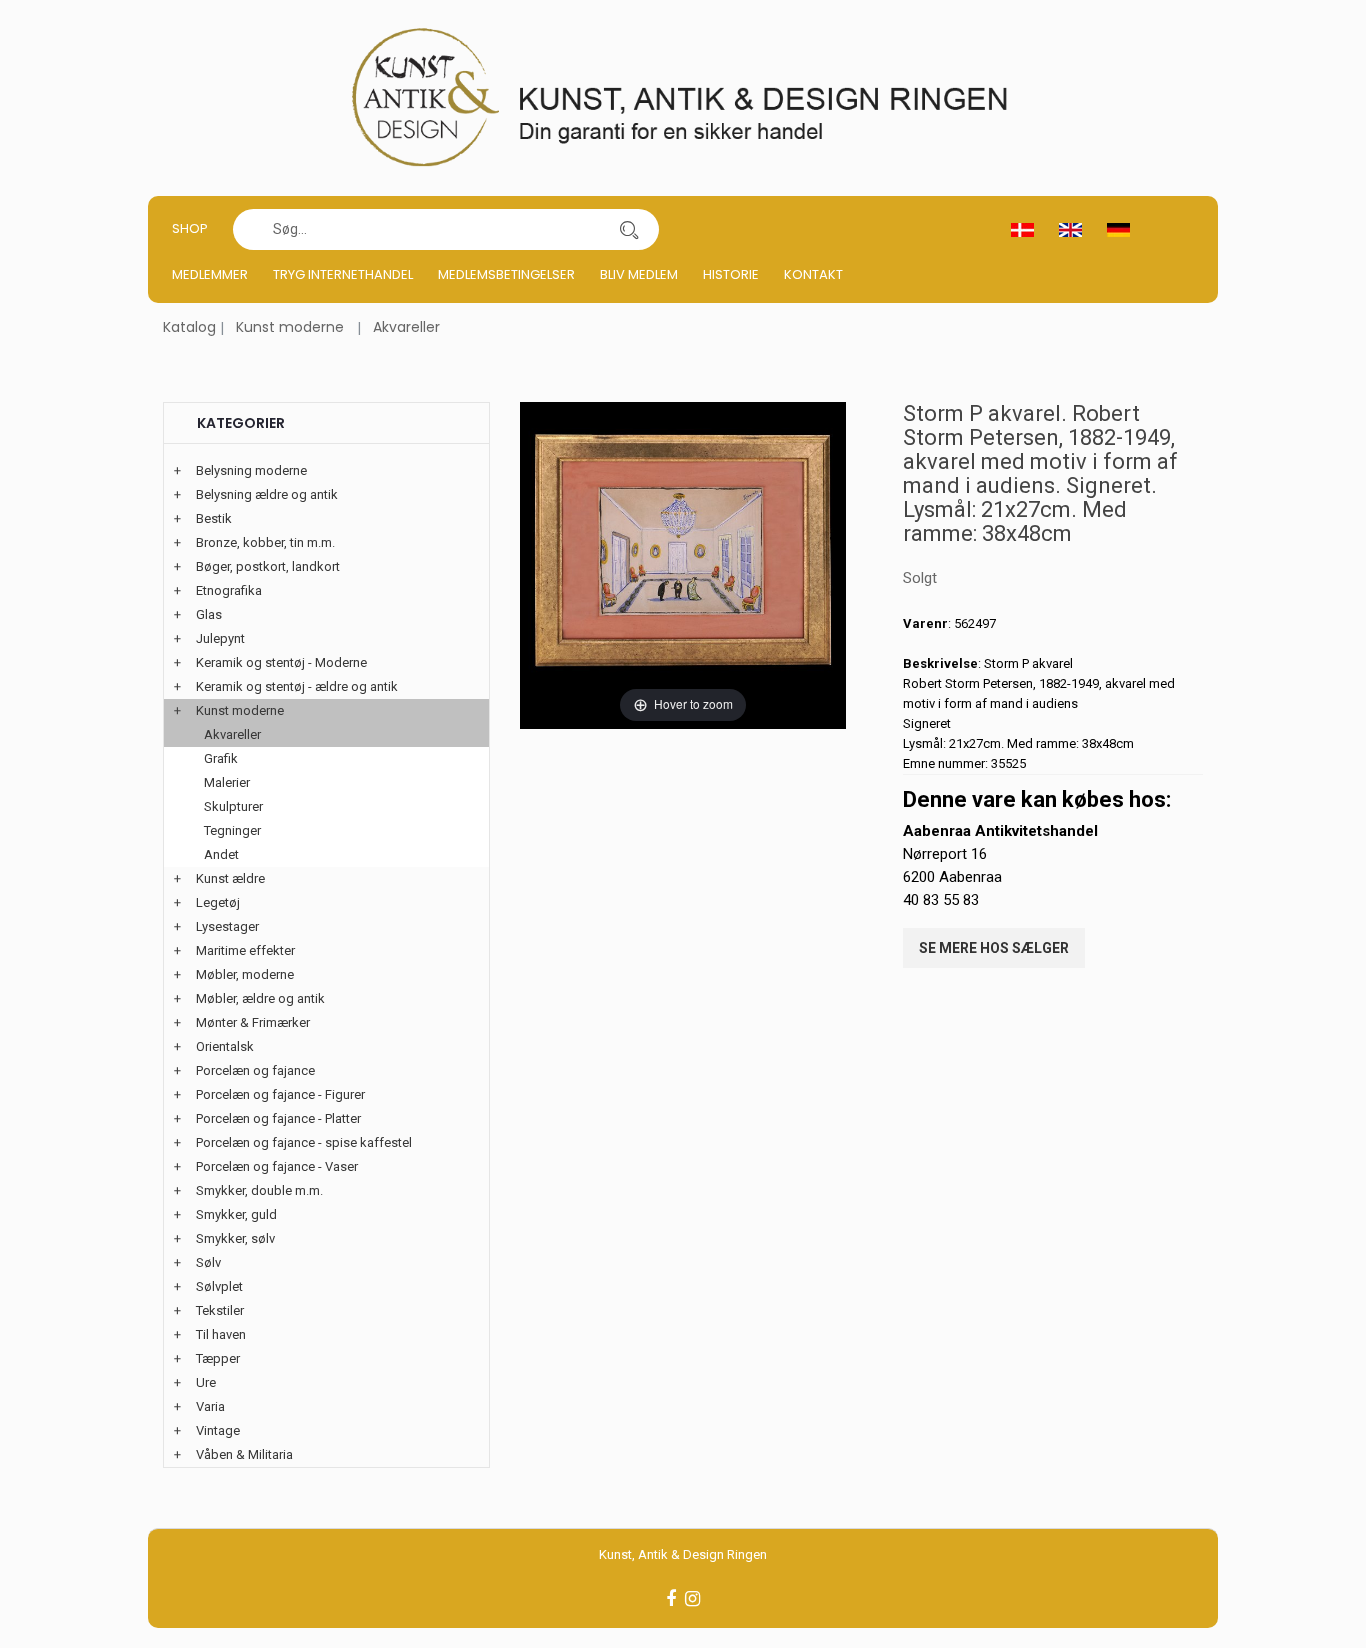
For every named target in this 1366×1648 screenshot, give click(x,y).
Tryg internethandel (343, 274)
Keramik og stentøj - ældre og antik (297, 686)
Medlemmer (210, 274)
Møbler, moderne (245, 974)
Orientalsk (225, 1046)
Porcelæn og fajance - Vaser (277, 1166)
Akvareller (406, 327)
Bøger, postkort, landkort (268, 566)
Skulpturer (233, 806)
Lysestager (227, 926)
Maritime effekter (245, 950)
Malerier (227, 782)
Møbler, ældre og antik (260, 998)
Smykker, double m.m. (259, 1190)
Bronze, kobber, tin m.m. (265, 542)
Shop (190, 228)
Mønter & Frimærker (253, 1022)
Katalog (189, 327)
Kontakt (813, 274)
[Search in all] (629, 229)
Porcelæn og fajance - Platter (278, 1118)
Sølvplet (219, 1286)
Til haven (221, 1334)
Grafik (221, 758)
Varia (210, 1406)
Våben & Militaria (244, 1454)
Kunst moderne (290, 327)
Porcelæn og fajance (255, 1070)
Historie (731, 274)
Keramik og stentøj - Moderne (281, 662)
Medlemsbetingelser (506, 274)
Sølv (208, 1262)
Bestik (214, 518)
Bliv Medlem (639, 274)
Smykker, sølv (235, 1238)
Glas (209, 614)
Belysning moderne (251, 470)
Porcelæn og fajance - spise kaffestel (304, 1142)
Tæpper (218, 1358)
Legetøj (218, 902)
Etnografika (229, 590)
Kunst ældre (230, 878)
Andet (221, 854)
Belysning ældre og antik (267, 494)
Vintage (218, 1430)
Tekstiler (220, 1310)
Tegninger (232, 830)
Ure (206, 1382)
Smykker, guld (236, 1214)
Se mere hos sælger (994, 948)
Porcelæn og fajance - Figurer (280, 1094)
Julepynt (220, 638)
